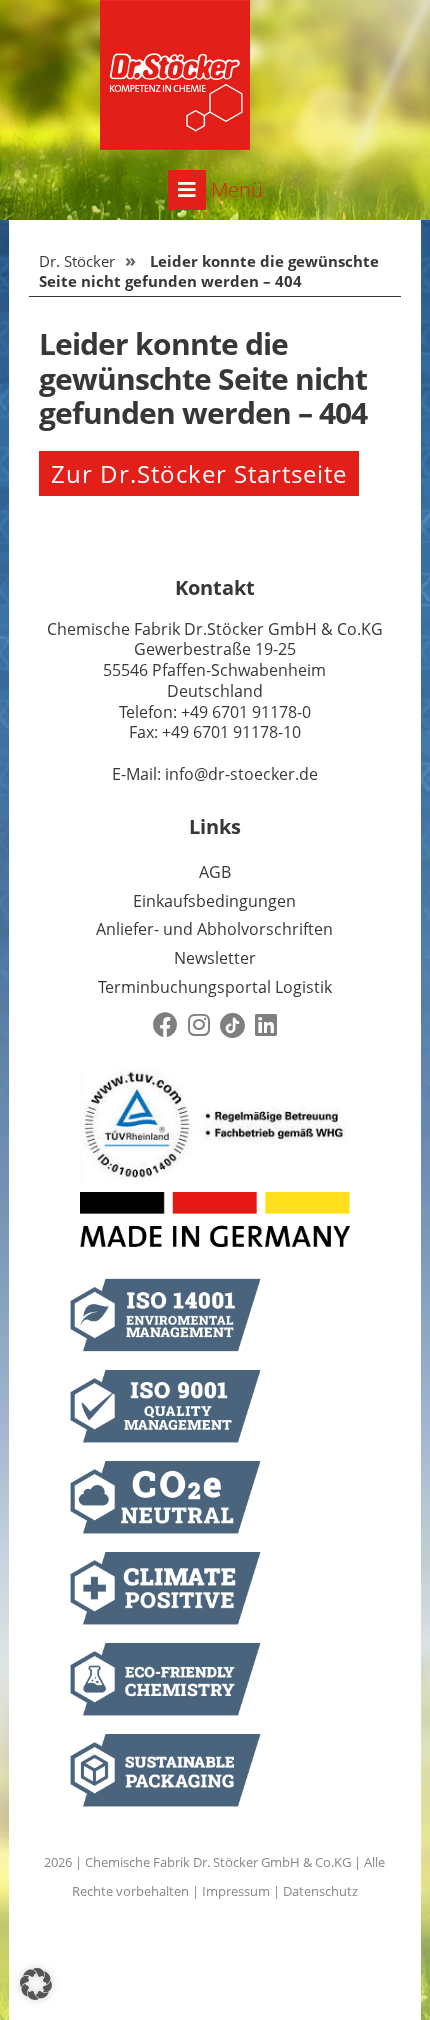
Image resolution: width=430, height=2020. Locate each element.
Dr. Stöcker (77, 261)
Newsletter (215, 958)
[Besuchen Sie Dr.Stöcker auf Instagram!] (199, 1025)
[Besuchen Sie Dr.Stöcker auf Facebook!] (165, 1025)
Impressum (236, 1891)
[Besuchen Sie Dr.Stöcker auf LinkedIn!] (266, 1025)
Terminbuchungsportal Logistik (215, 987)
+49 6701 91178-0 (246, 712)
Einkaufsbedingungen (214, 901)
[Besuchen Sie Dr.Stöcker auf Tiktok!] (232, 1025)
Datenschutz (320, 1891)
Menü (234, 189)
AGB (215, 872)
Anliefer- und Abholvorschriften (214, 929)
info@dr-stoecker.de (241, 774)
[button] (36, 1984)
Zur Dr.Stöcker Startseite (199, 473)
